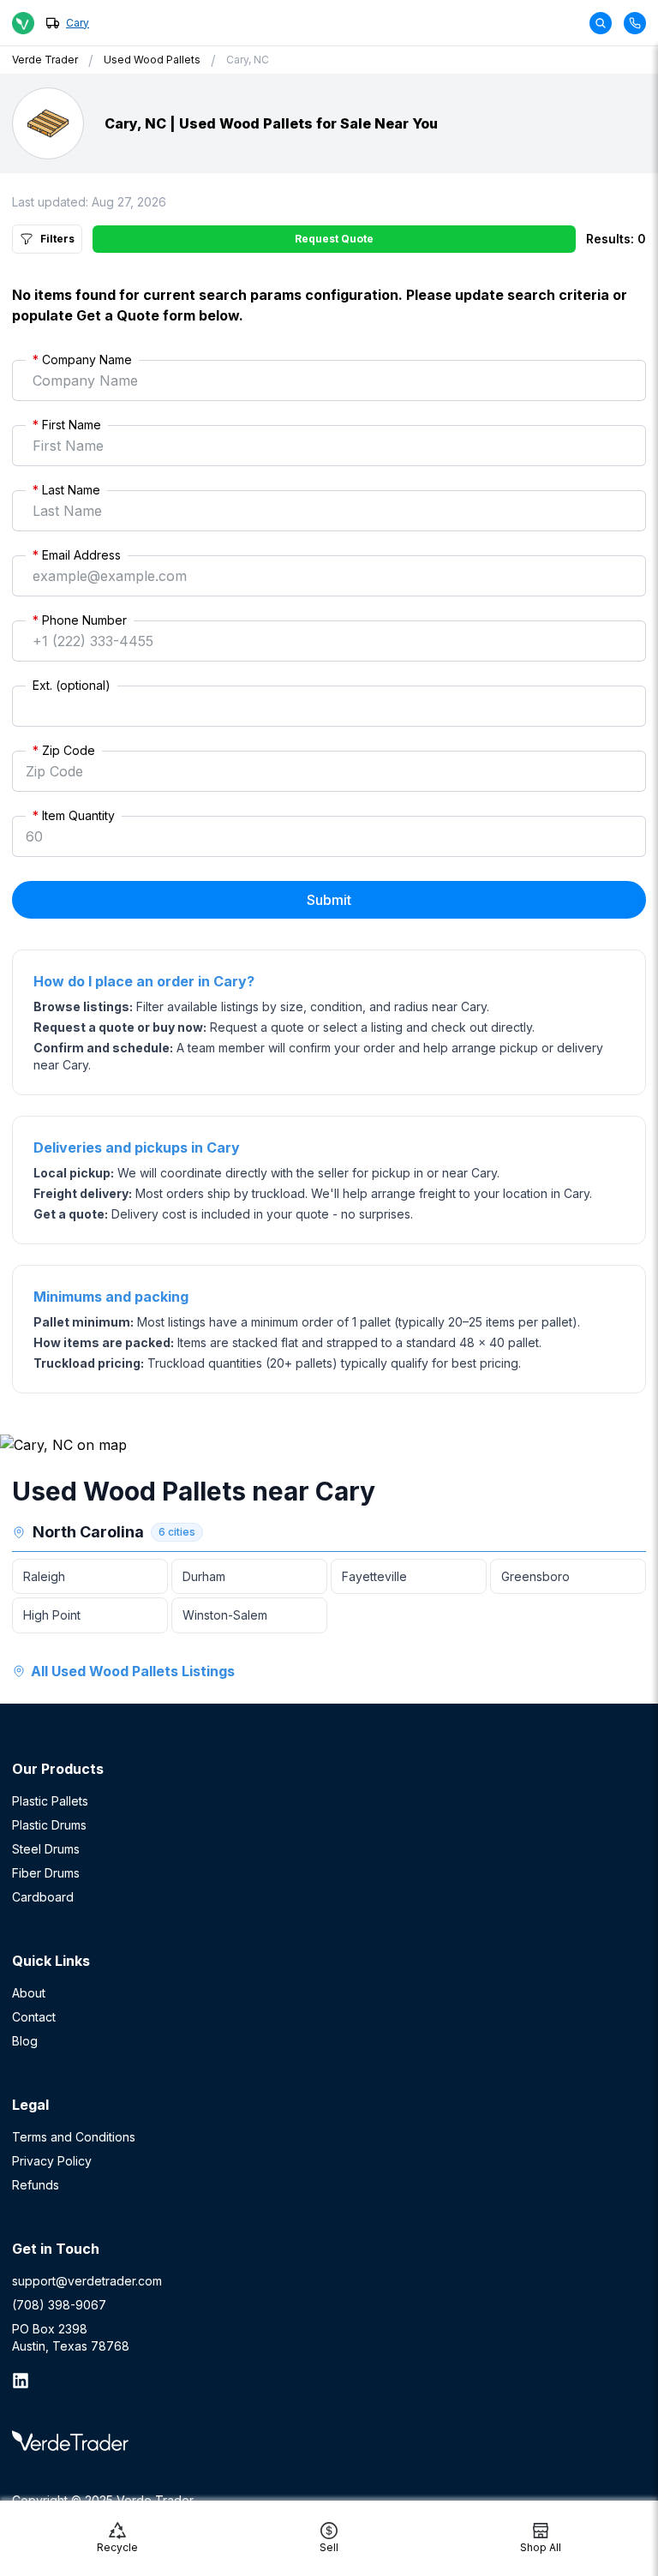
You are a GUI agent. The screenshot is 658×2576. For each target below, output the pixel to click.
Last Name (66, 490)
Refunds (36, 2185)
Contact (34, 2017)
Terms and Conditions (74, 2137)
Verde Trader (45, 60)
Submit (329, 900)
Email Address (77, 555)
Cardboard (43, 1897)
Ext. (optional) (72, 685)
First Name (67, 425)
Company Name (82, 359)
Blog (25, 2041)
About (29, 1993)
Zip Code (64, 750)
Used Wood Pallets (152, 60)
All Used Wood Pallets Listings (133, 1671)
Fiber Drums (46, 1873)
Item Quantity (74, 815)
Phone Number (80, 620)
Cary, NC (248, 60)
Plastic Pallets (50, 1801)
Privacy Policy (52, 2161)
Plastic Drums (49, 1825)
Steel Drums (46, 1849)
